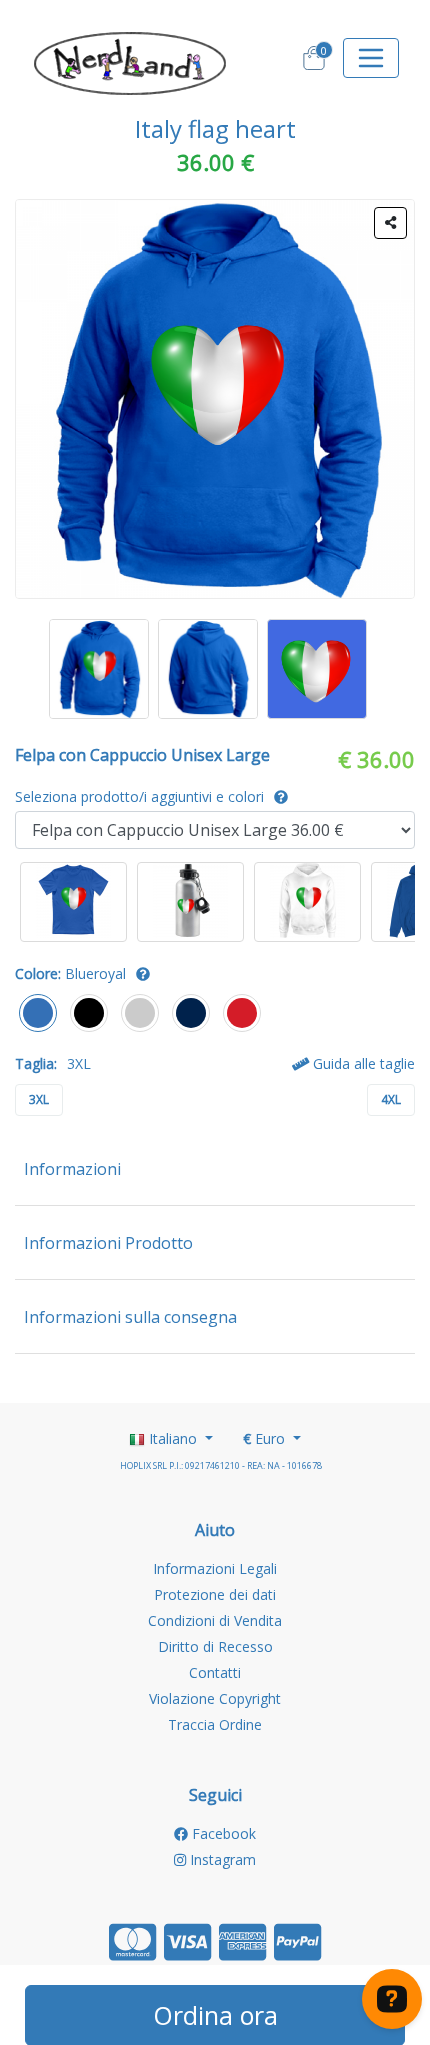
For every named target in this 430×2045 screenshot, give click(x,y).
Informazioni (72, 1169)
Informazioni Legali (215, 1568)
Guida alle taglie (362, 1063)
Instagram (221, 1859)
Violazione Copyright (215, 1698)
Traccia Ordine (215, 1724)
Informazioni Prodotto (108, 1243)
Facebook (222, 1833)
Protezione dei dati (215, 1594)
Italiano (173, 1438)
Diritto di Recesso (215, 1646)
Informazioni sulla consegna (130, 1317)
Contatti (215, 1672)
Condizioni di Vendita (215, 1620)
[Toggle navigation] (371, 58)
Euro (266, 1438)
